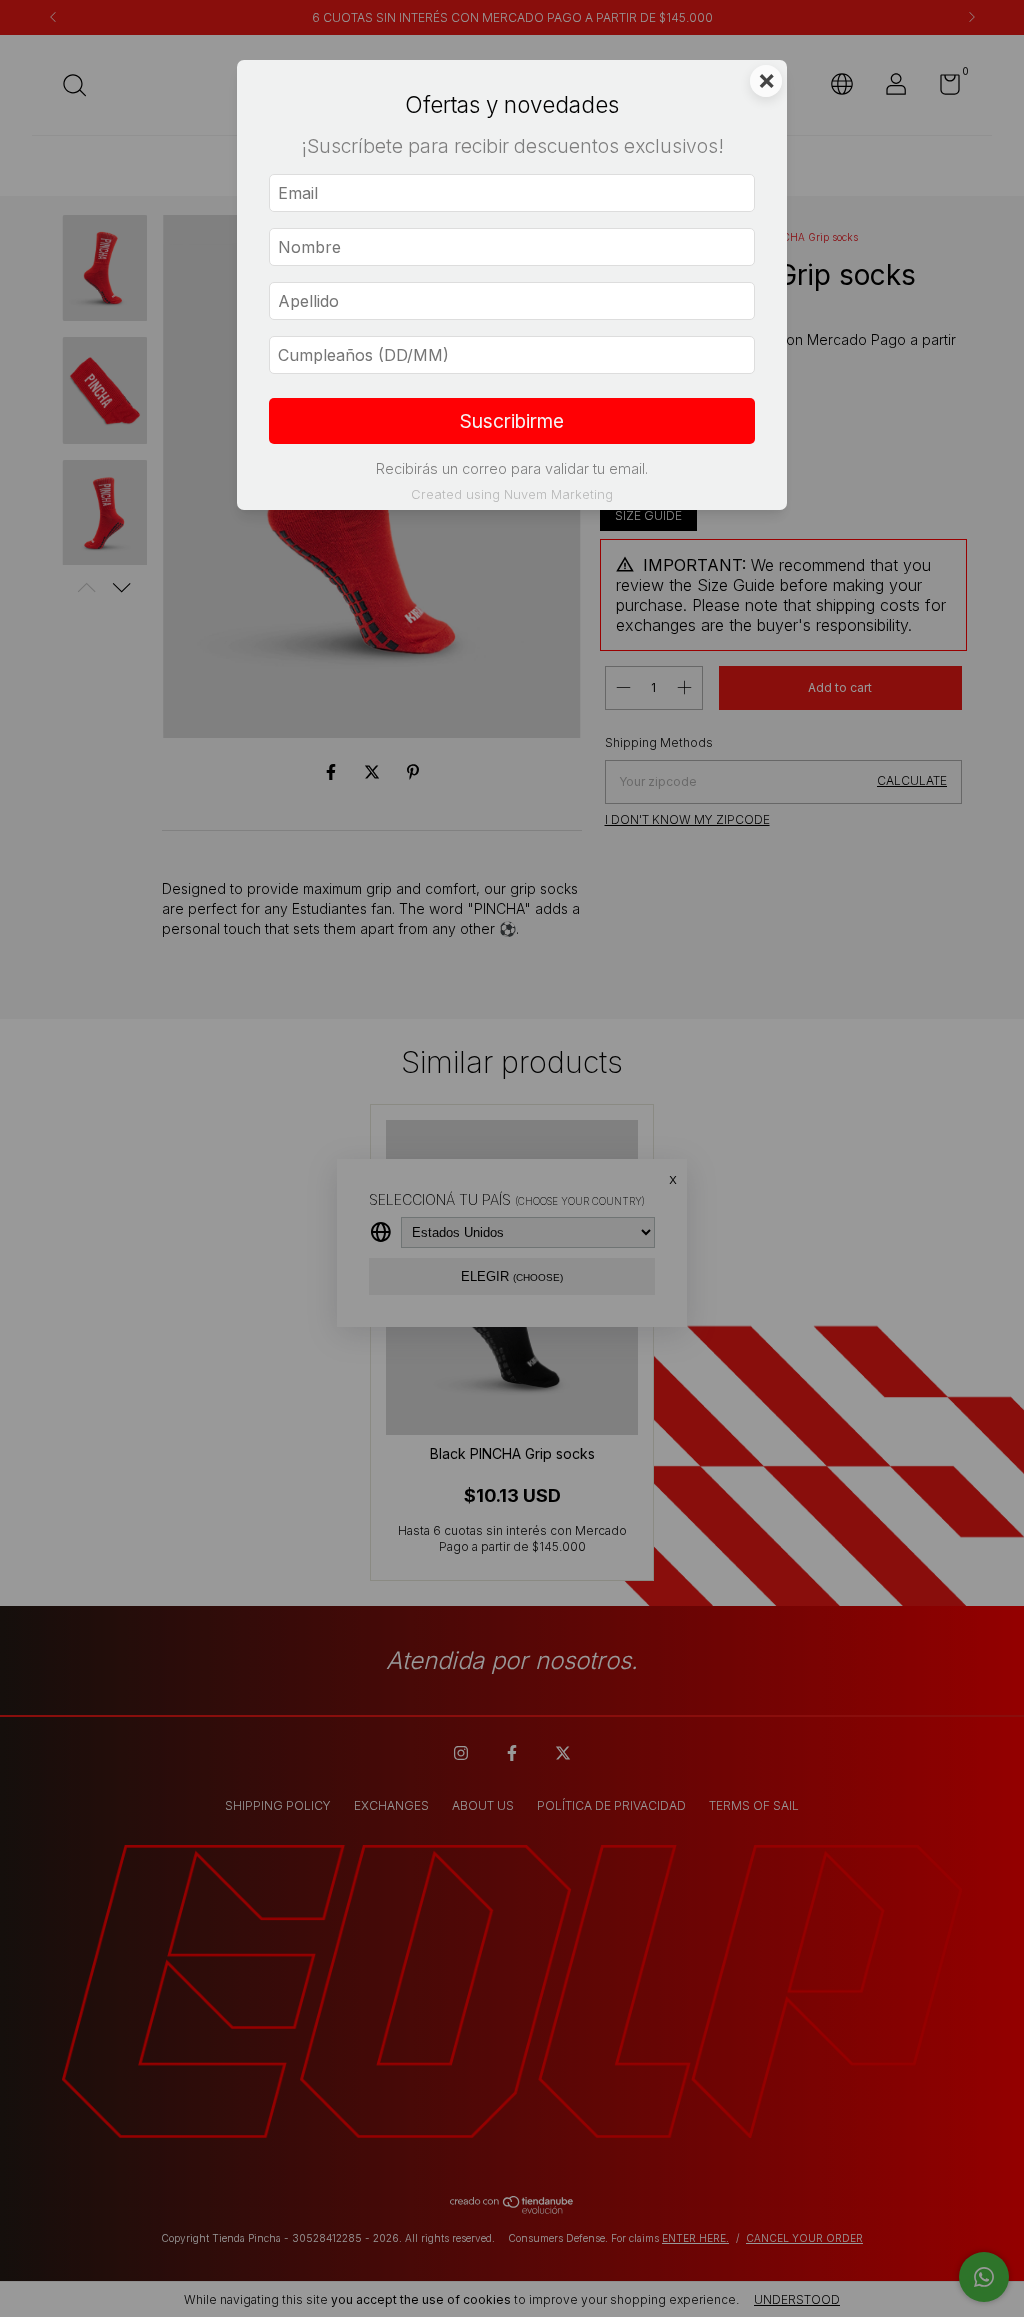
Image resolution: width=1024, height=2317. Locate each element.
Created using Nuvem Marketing (512, 494)
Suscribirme (512, 421)
